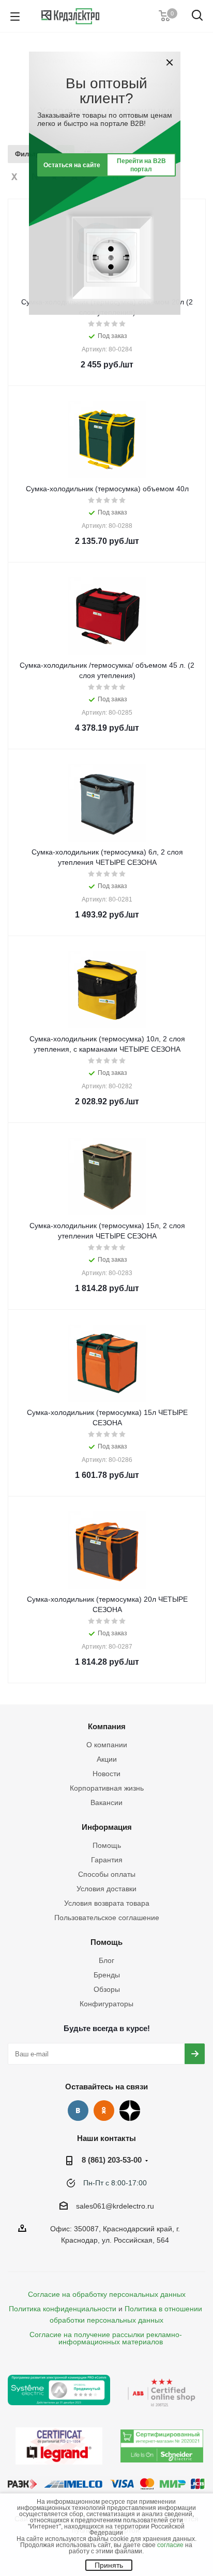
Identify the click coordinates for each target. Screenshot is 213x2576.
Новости (106, 1774)
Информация (107, 1827)
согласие (170, 2545)
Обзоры (107, 1989)
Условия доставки (106, 1889)
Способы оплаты (107, 1874)
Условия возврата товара (107, 1903)
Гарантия (107, 1860)
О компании (107, 1745)
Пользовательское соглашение (107, 1918)
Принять (109, 2565)
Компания (107, 1726)
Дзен (130, 2111)
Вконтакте (78, 2111)
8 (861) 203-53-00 (112, 2160)
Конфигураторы (106, 2004)
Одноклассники (104, 2111)
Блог (106, 1960)
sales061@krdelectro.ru (115, 2206)
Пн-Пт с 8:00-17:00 (115, 2183)
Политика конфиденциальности (63, 2309)
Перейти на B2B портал (141, 165)
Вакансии (106, 1802)
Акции (107, 1759)
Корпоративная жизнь (107, 1788)
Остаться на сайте (72, 165)
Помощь (107, 1845)
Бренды (107, 1975)
